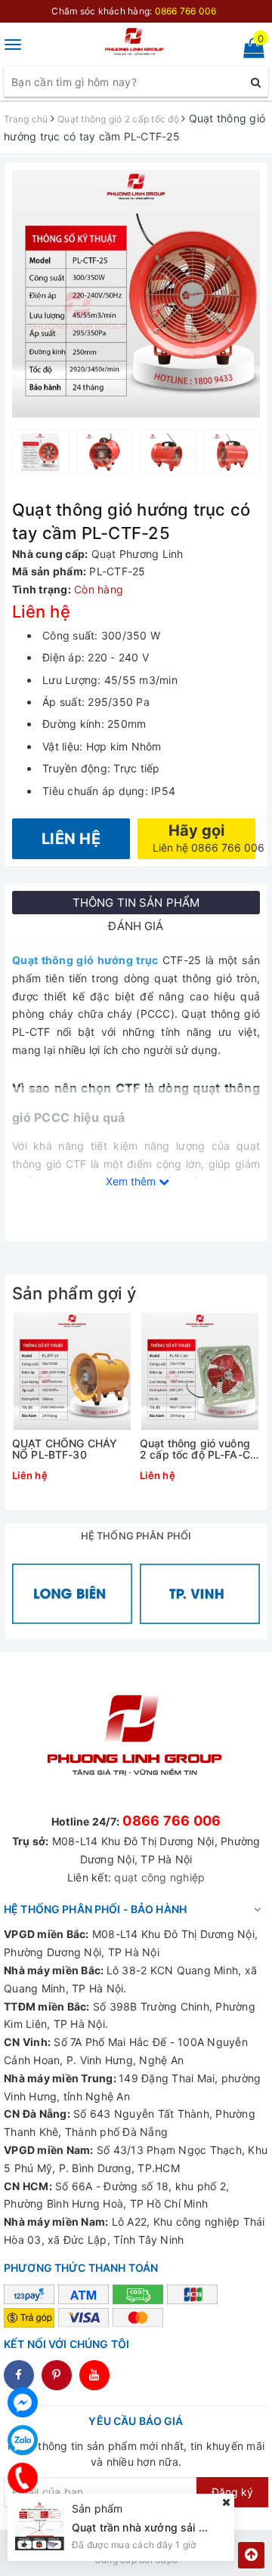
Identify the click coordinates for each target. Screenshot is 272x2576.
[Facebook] (23, 2402)
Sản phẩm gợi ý (74, 1293)
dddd (57, 2375)
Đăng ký (232, 2492)
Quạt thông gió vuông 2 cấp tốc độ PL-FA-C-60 (197, 1449)
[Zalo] (23, 2440)
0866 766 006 (172, 1821)
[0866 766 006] (23, 2478)
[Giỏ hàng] (249, 51)
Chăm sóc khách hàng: (134, 11)
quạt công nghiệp (159, 1877)
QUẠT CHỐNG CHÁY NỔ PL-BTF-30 (65, 1449)
